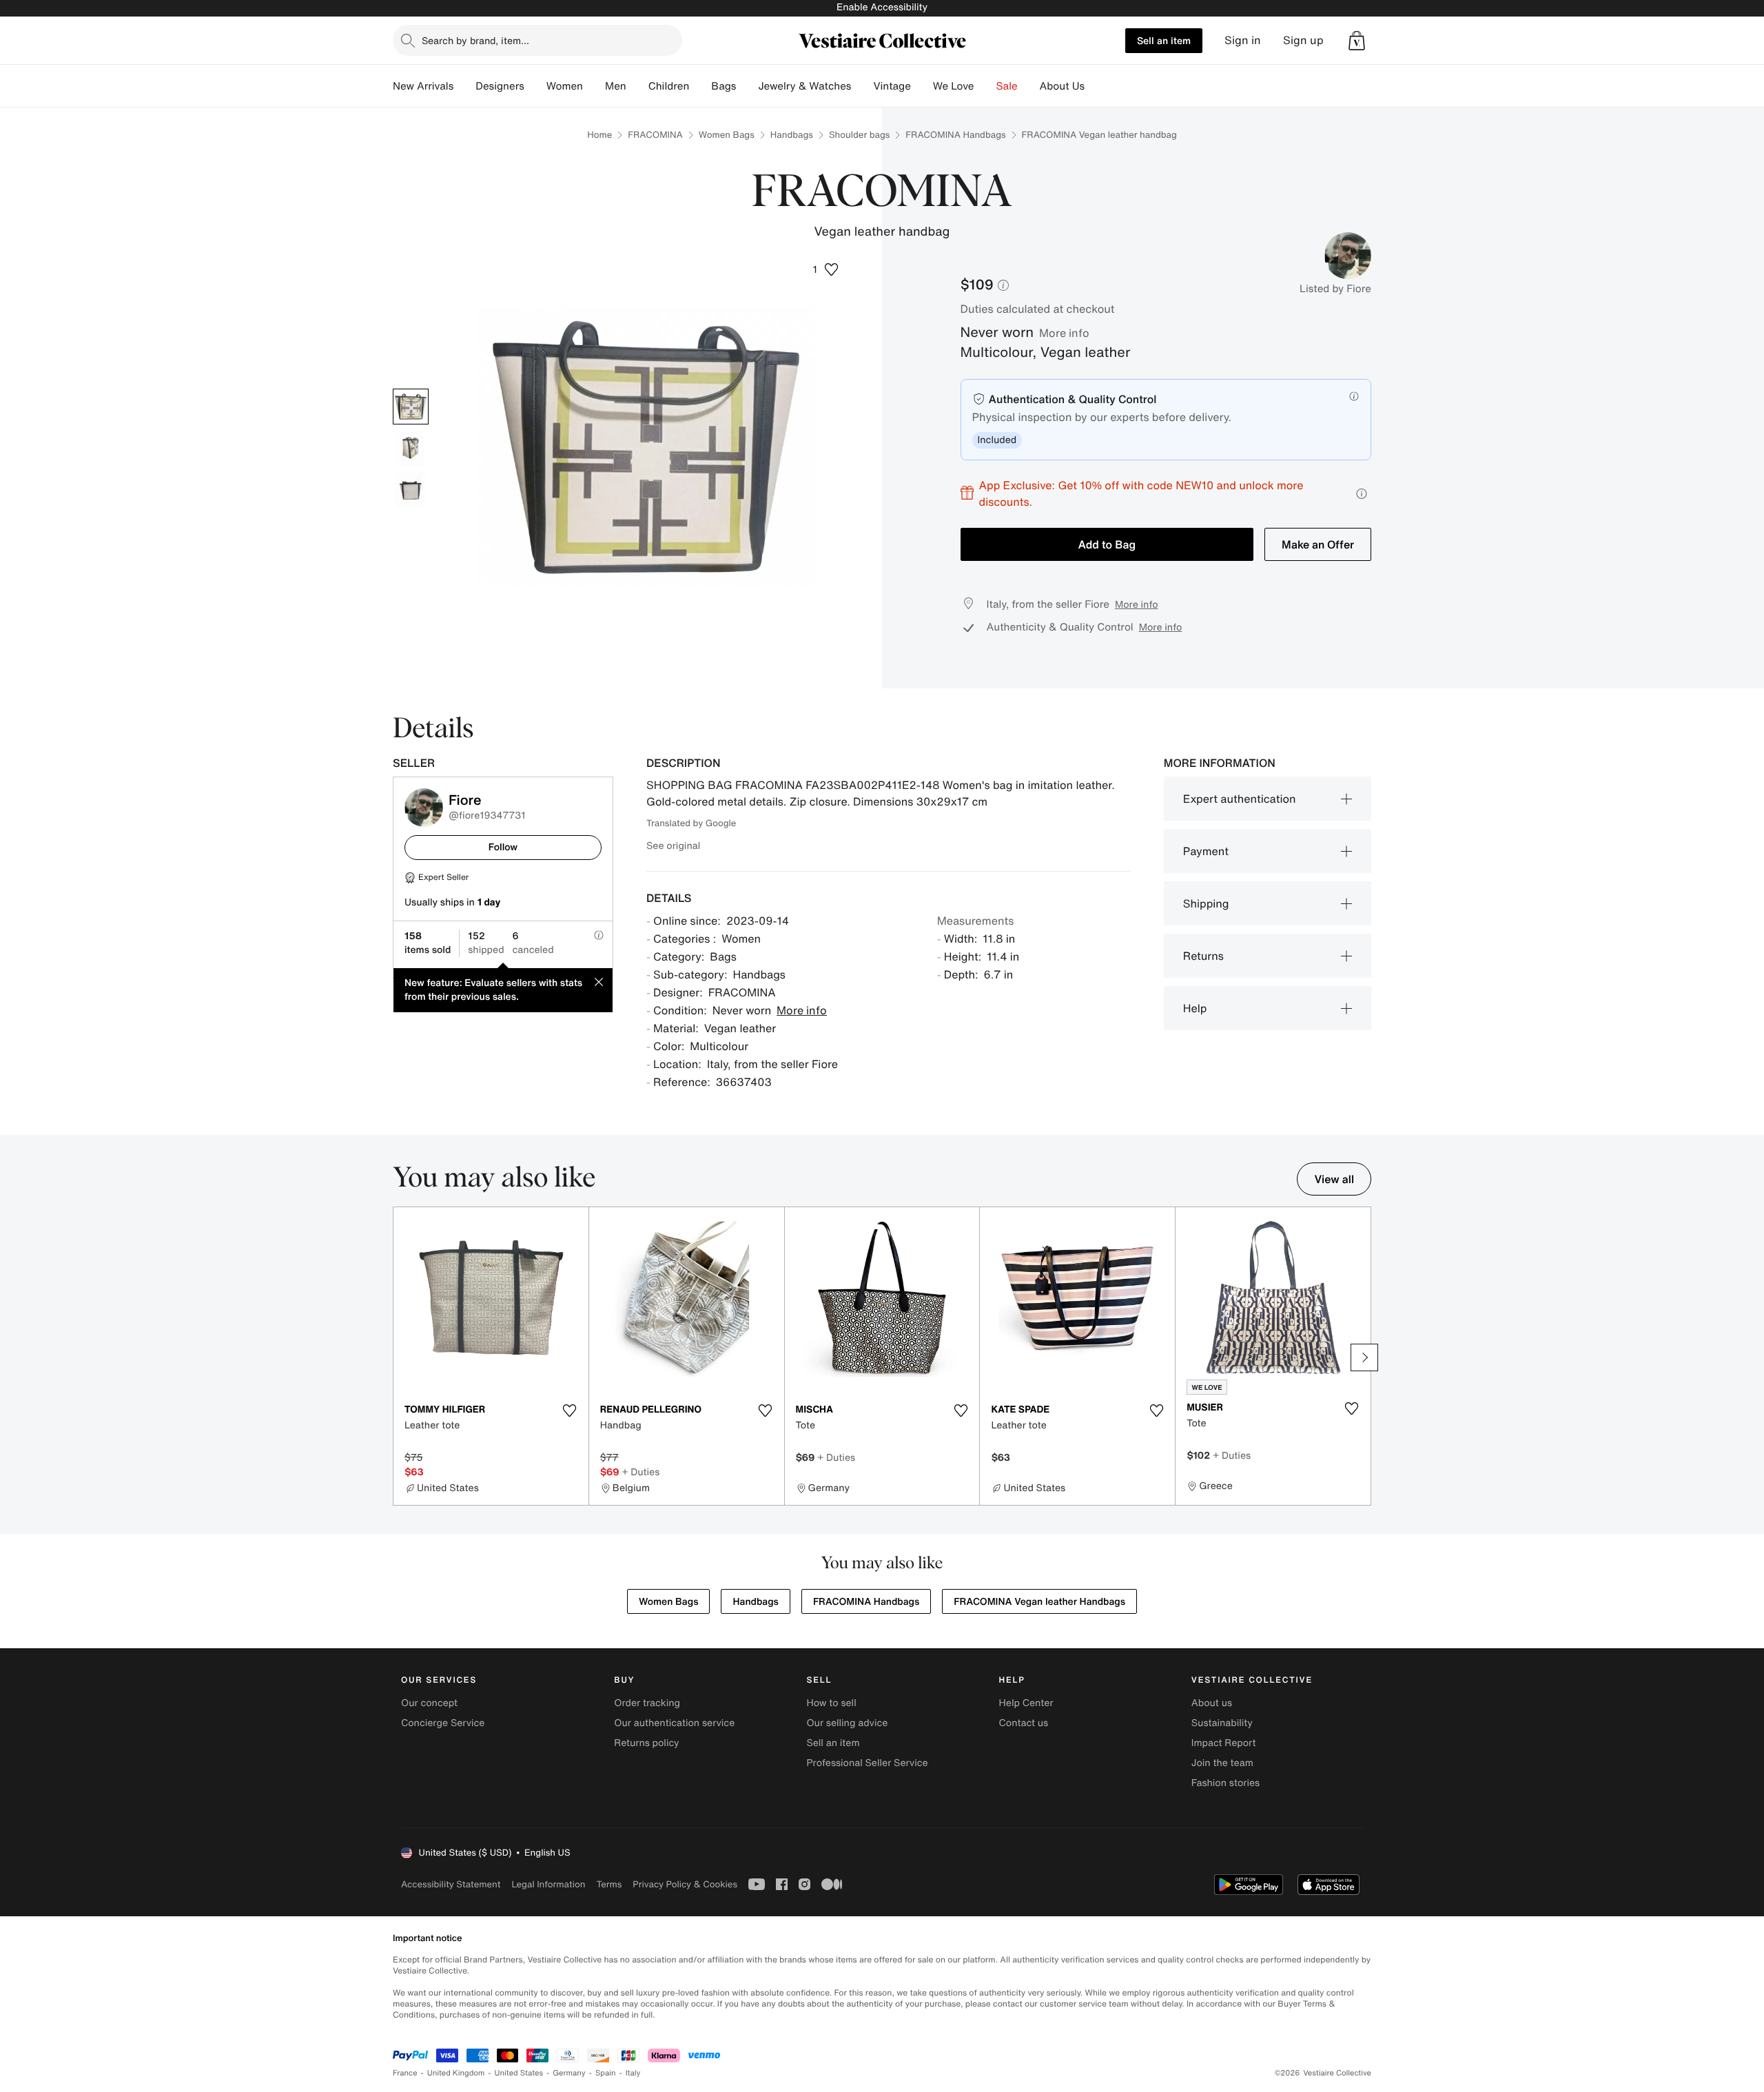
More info (1064, 333)
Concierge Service (443, 1723)
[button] (1357, 41)
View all (1334, 1179)
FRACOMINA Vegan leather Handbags (1039, 1602)
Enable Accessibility (882, 7)
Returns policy (646, 1743)
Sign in (1243, 40)
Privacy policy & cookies (685, 1884)
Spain (606, 2073)
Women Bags (727, 135)
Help (1195, 1008)
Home (599, 135)
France (405, 2073)
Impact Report (1224, 1743)
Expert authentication (1240, 799)
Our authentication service (674, 1723)
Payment (1206, 851)
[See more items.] (1364, 1357)
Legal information (548, 1884)
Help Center (1026, 1703)
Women (565, 86)
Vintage (892, 86)
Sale (1007, 86)
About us (1212, 1703)
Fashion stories (1225, 1783)
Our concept (429, 1703)
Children (669, 86)
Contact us (1024, 1723)
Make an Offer (1318, 544)
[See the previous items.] (400, 1357)
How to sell (831, 1703)
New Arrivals (423, 86)
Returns (1203, 956)
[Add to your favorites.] (570, 1411)
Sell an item (1164, 40)
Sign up (1303, 40)
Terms (609, 1884)
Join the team (1222, 1763)
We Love (954, 86)
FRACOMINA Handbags (955, 135)
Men (616, 86)
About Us (1062, 86)
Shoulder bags (859, 135)
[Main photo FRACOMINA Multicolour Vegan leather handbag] (411, 407)
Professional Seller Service (867, 1763)
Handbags (792, 135)
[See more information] (1362, 494)
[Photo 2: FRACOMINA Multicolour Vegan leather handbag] (411, 448)
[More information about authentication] (1354, 396)
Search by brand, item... (475, 40)
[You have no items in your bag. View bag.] (1357, 41)
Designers (500, 86)
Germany (569, 2073)
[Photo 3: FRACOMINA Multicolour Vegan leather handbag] (411, 489)
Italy (633, 2073)
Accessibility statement (451, 1884)
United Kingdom (456, 2073)
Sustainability (1222, 1723)
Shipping (1206, 903)
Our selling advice (847, 1723)
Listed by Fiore (1335, 289)
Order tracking (647, 1703)
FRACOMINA (655, 135)
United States (519, 2073)
